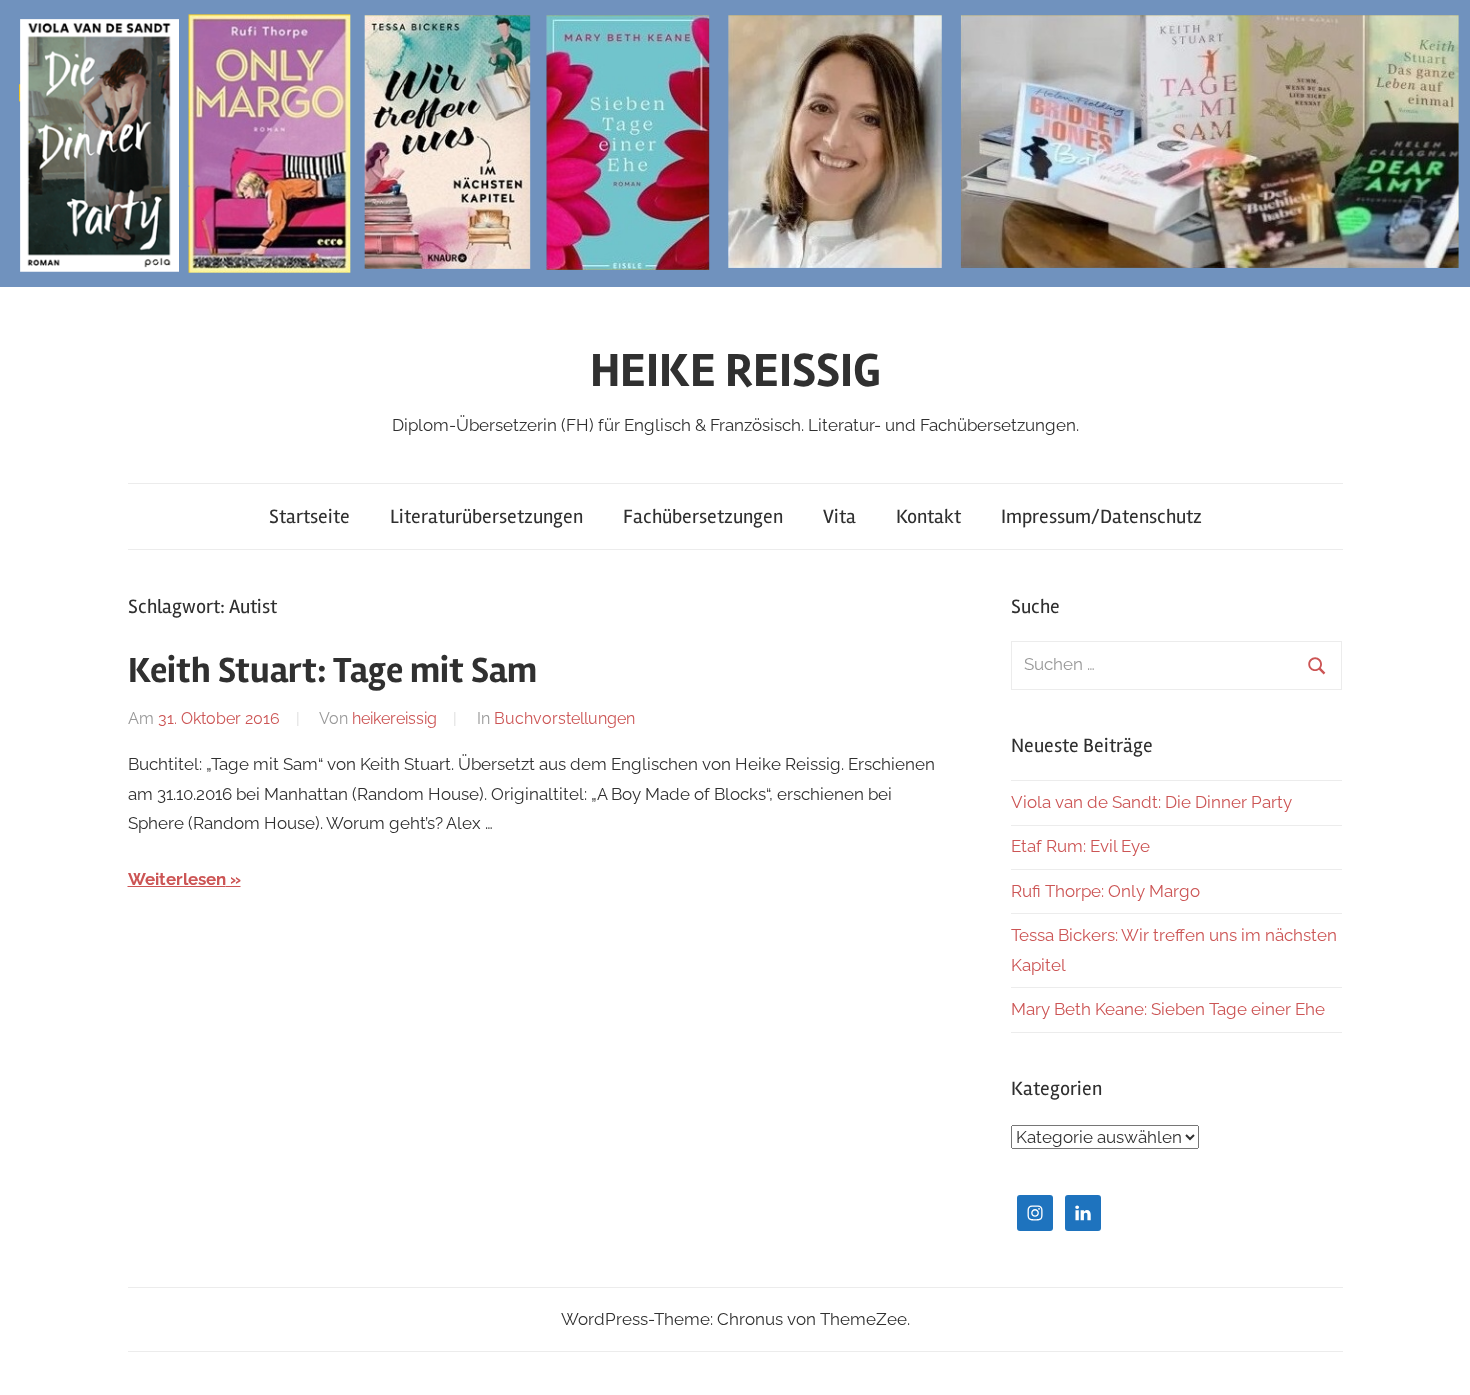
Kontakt (928, 516)
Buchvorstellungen (564, 718)
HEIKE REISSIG (735, 370)
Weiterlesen (177, 879)
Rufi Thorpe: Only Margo (1105, 891)
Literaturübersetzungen (486, 516)
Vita (839, 516)
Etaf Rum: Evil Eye (1080, 846)
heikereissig (394, 718)
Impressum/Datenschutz (1101, 516)
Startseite (309, 516)
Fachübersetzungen (703, 516)
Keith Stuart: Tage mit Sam (332, 671)
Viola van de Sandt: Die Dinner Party (1151, 802)
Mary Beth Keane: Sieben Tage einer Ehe (1168, 1009)
